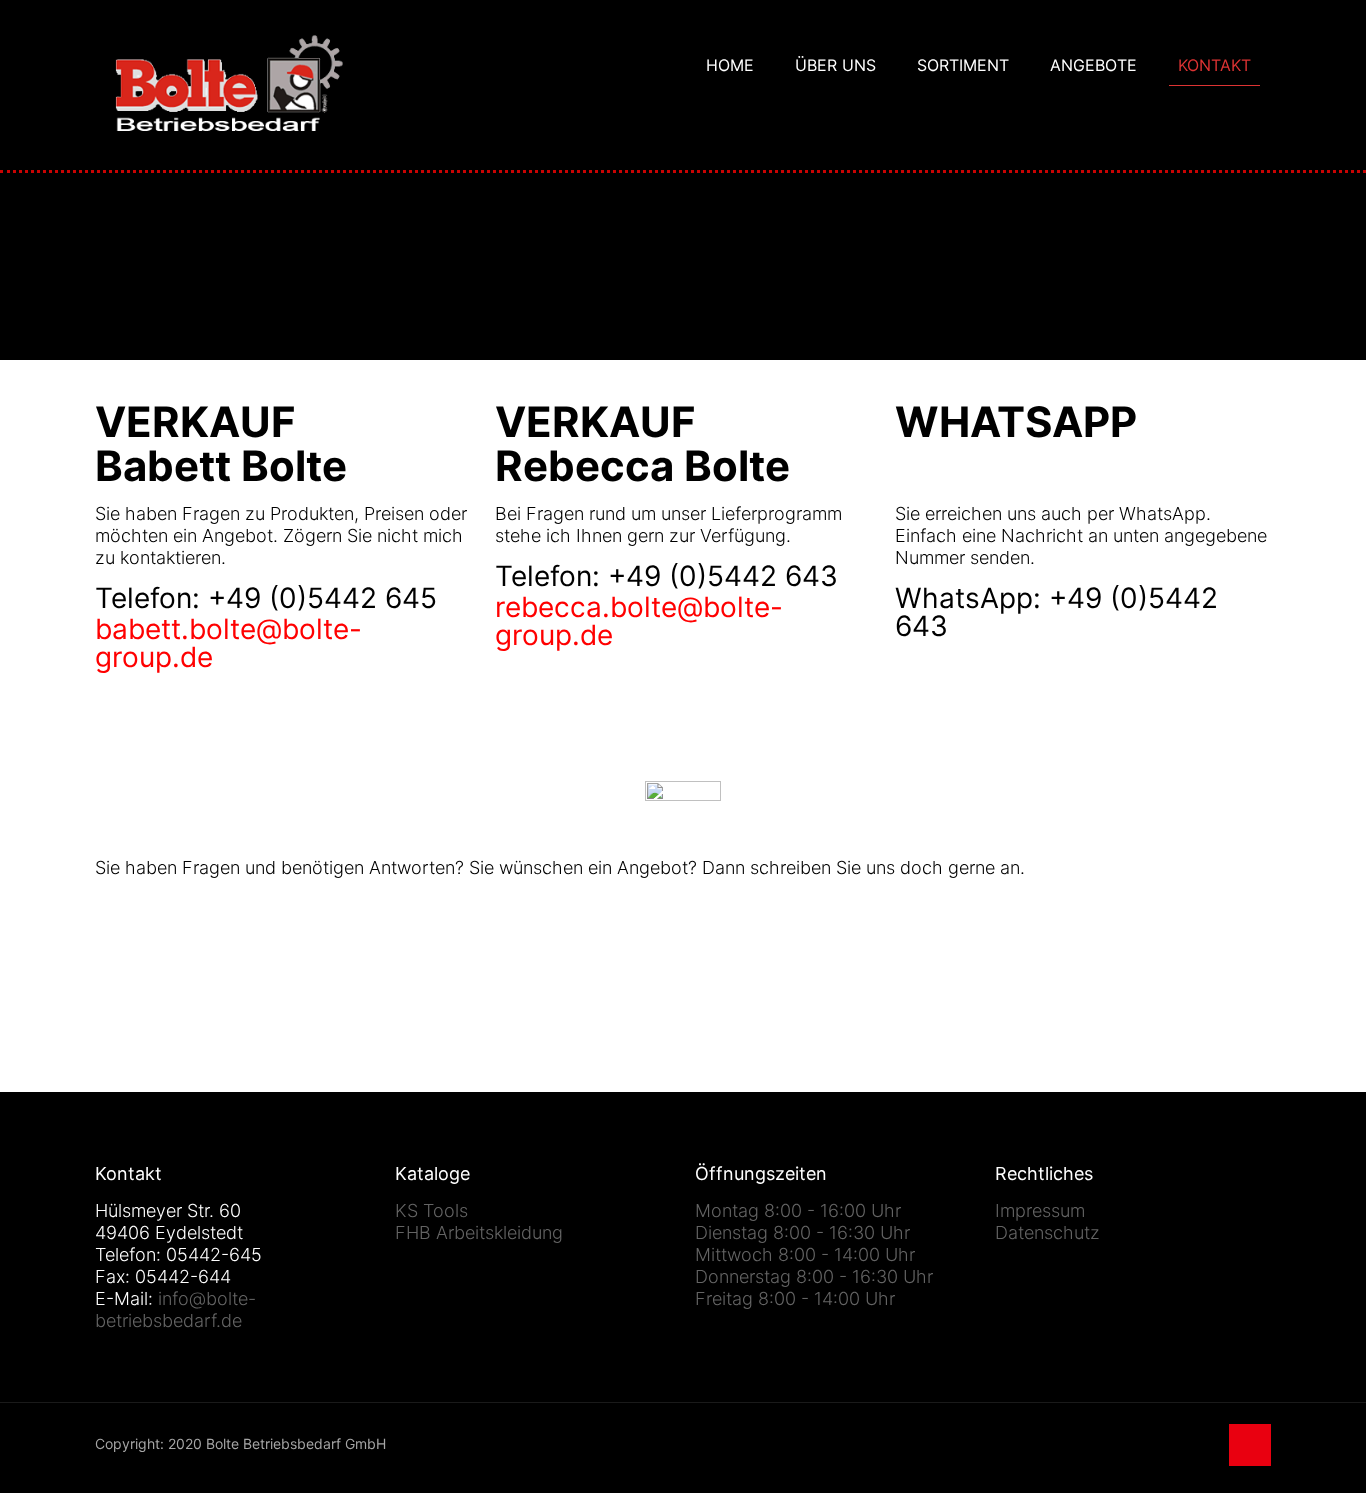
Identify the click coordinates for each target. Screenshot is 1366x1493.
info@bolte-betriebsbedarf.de (175, 1309)
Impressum (1040, 1210)
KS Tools (431, 1210)
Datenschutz (1047, 1232)
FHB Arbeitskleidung (479, 1232)
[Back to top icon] (1250, 1445)
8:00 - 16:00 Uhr (832, 1210)
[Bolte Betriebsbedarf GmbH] (229, 85)
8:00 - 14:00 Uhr (846, 1254)
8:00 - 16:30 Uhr (841, 1232)
